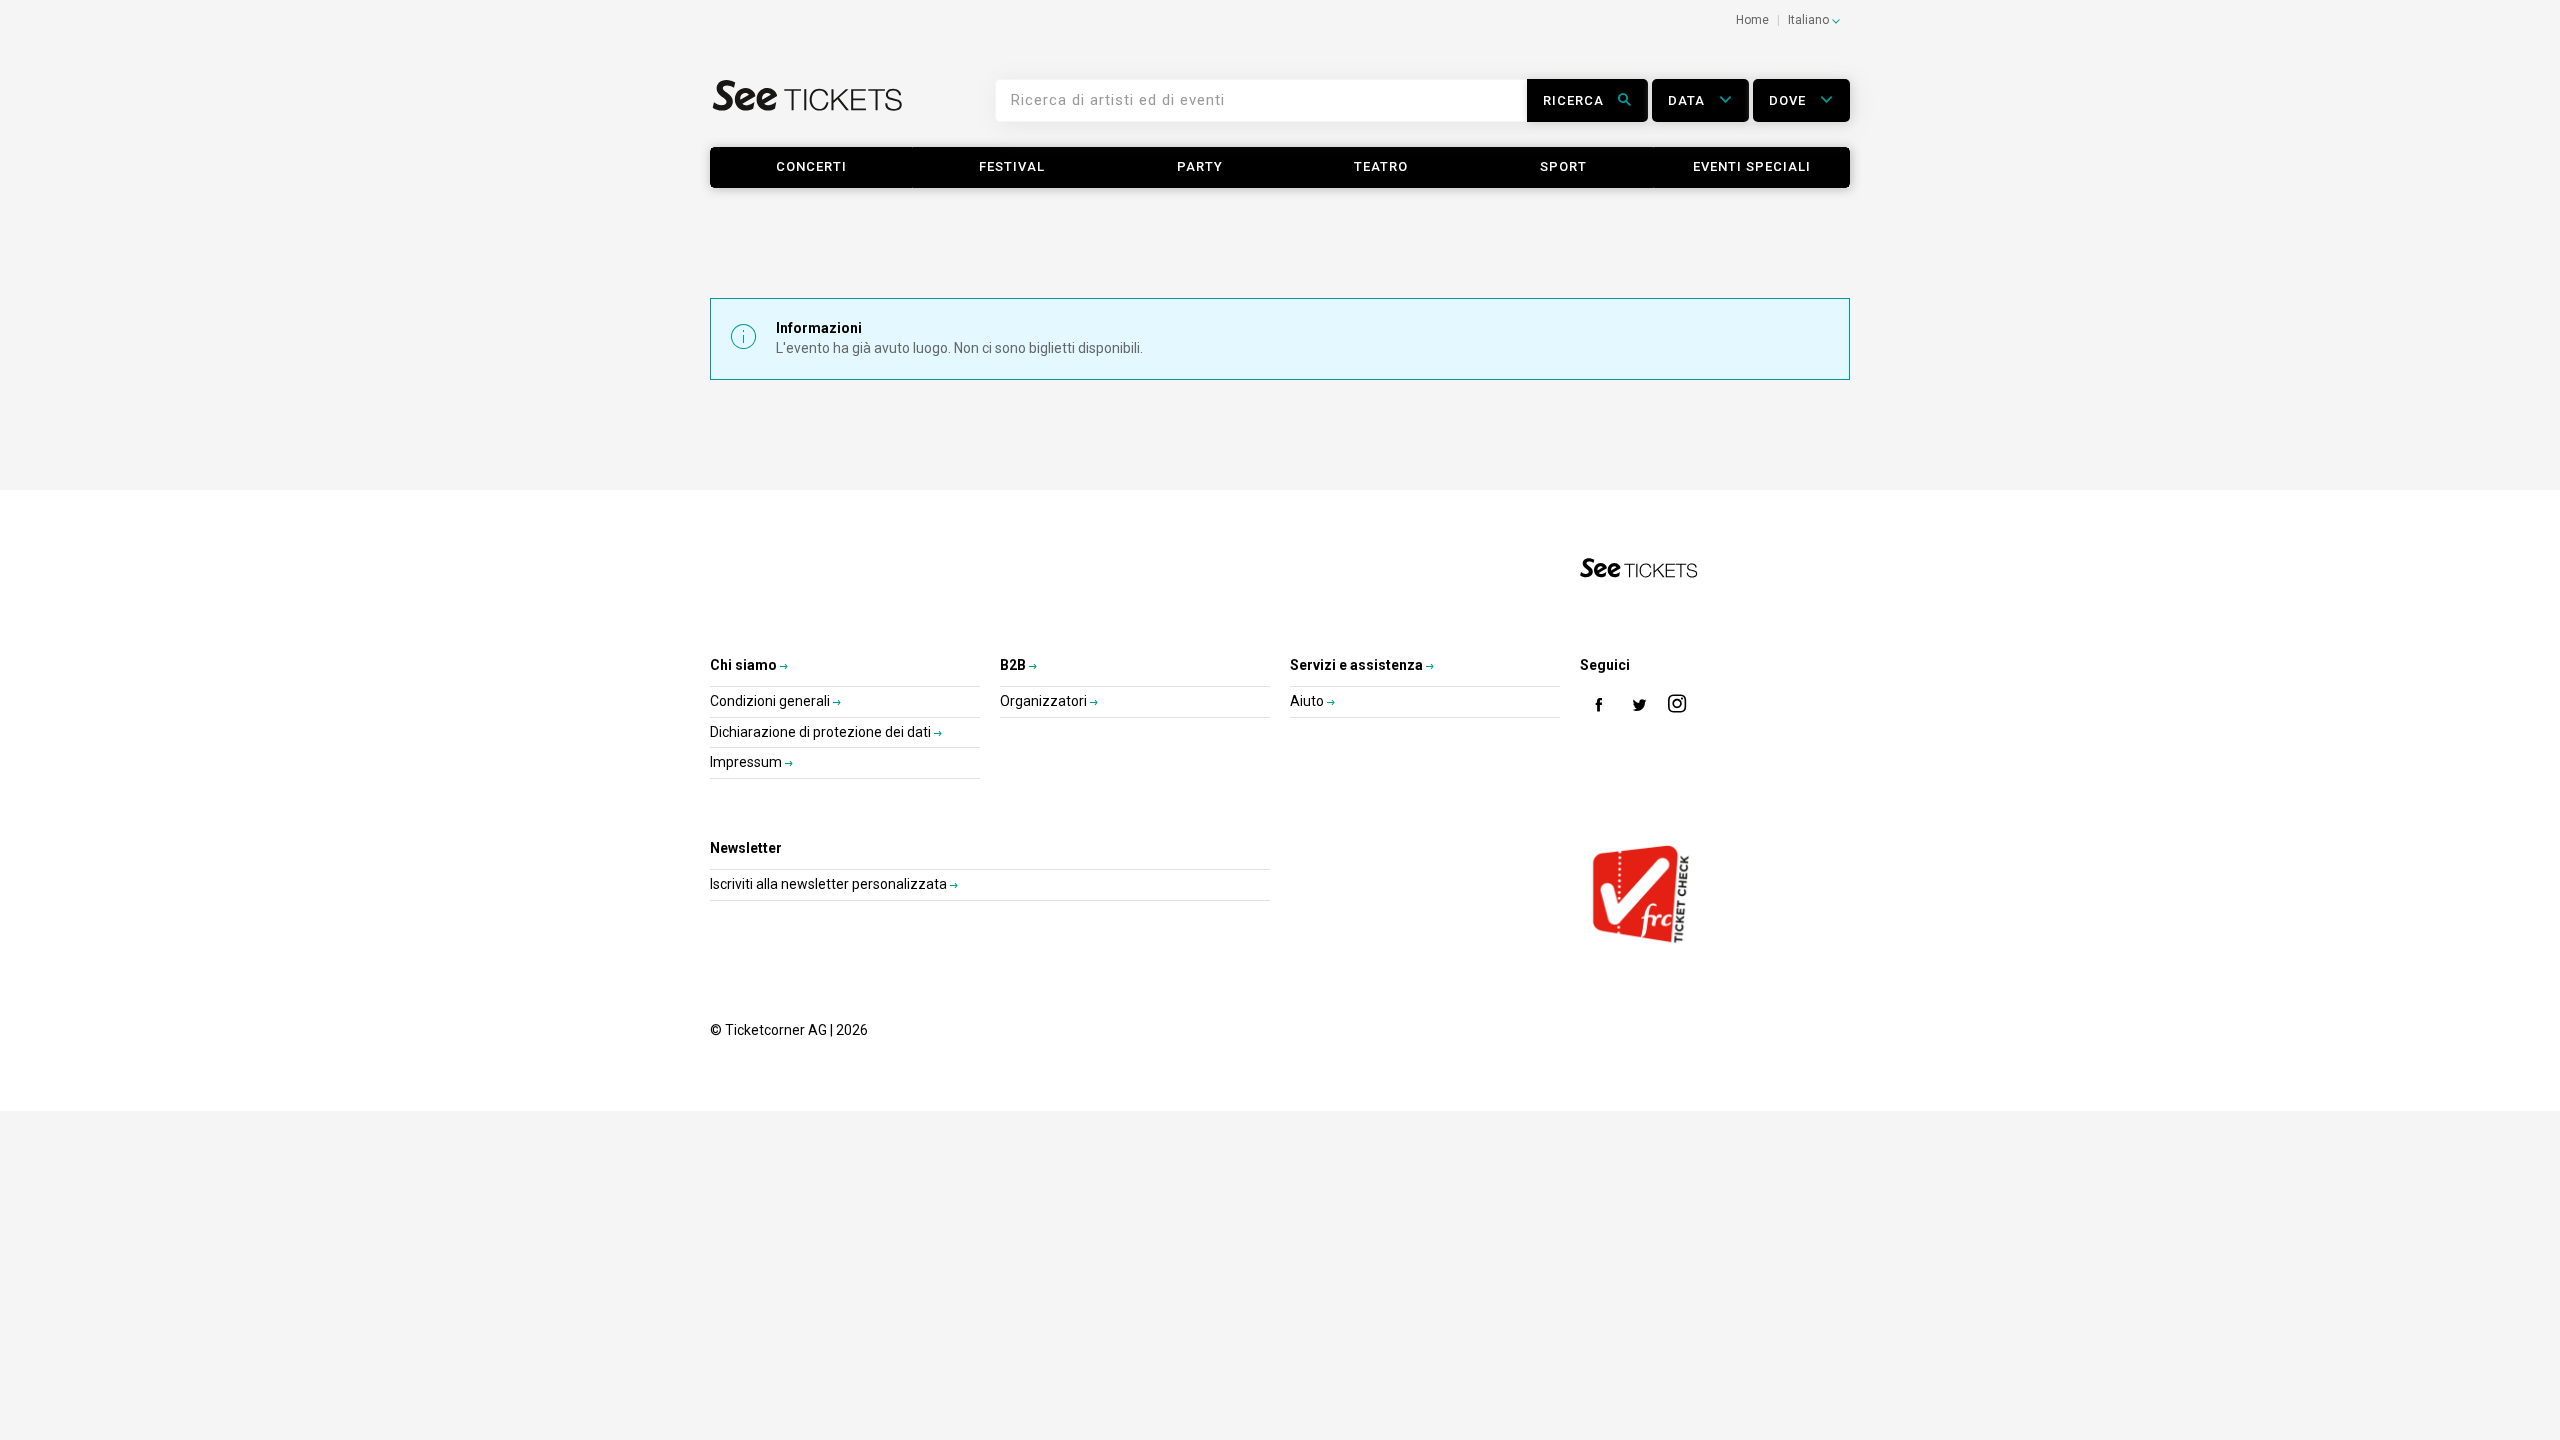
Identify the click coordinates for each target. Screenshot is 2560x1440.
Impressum (747, 762)
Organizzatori (1045, 701)
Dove (1789, 100)
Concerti (811, 166)
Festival (1012, 166)
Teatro (1381, 166)
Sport (1563, 166)
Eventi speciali (1752, 166)
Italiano (1810, 20)
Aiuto (1308, 701)
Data (1688, 100)
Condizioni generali (771, 701)
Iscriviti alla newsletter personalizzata (830, 884)
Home (1752, 20)
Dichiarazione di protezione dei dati (822, 732)
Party (1200, 166)
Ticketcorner (808, 108)
